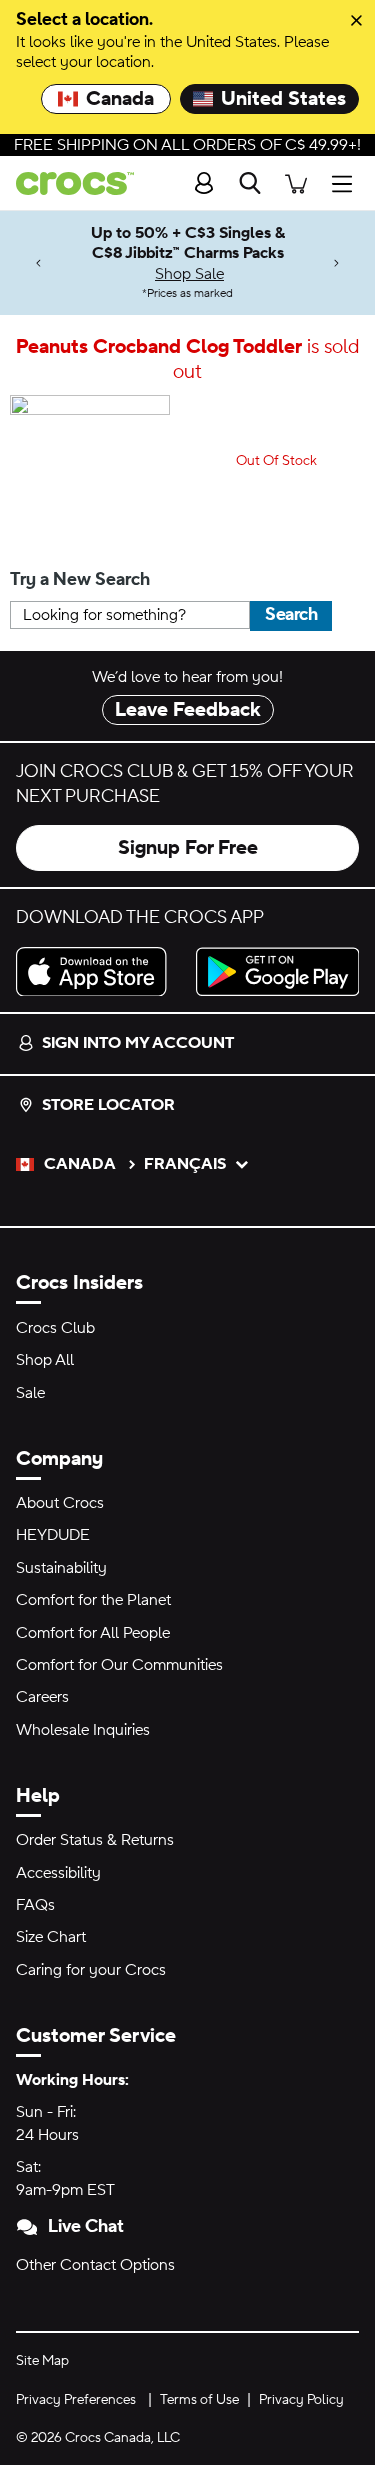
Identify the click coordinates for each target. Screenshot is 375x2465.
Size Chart (51, 1937)
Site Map (42, 2361)
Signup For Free (188, 848)
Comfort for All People (93, 1633)
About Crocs (60, 1503)
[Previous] (38, 262)
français (185, 1164)
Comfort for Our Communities (119, 1665)
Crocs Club (55, 1328)
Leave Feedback (188, 710)
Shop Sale (189, 274)
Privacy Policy (301, 2400)
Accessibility (58, 1873)
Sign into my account (138, 1043)
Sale (30, 1393)
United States (283, 99)
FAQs (35, 1905)
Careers (42, 1697)
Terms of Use (199, 2400)
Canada (120, 99)
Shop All (45, 1360)
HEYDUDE (53, 1535)
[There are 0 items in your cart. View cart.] (296, 183)
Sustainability (61, 1568)
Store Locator (108, 1105)
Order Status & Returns (95, 1840)
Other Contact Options (95, 2265)
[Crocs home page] (67, 183)
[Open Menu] (347, 183)
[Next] (336, 262)
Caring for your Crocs (91, 1970)
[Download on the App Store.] (98, 972)
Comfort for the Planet (93, 1600)
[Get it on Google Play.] (278, 972)
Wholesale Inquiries (83, 1730)
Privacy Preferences (76, 2400)
